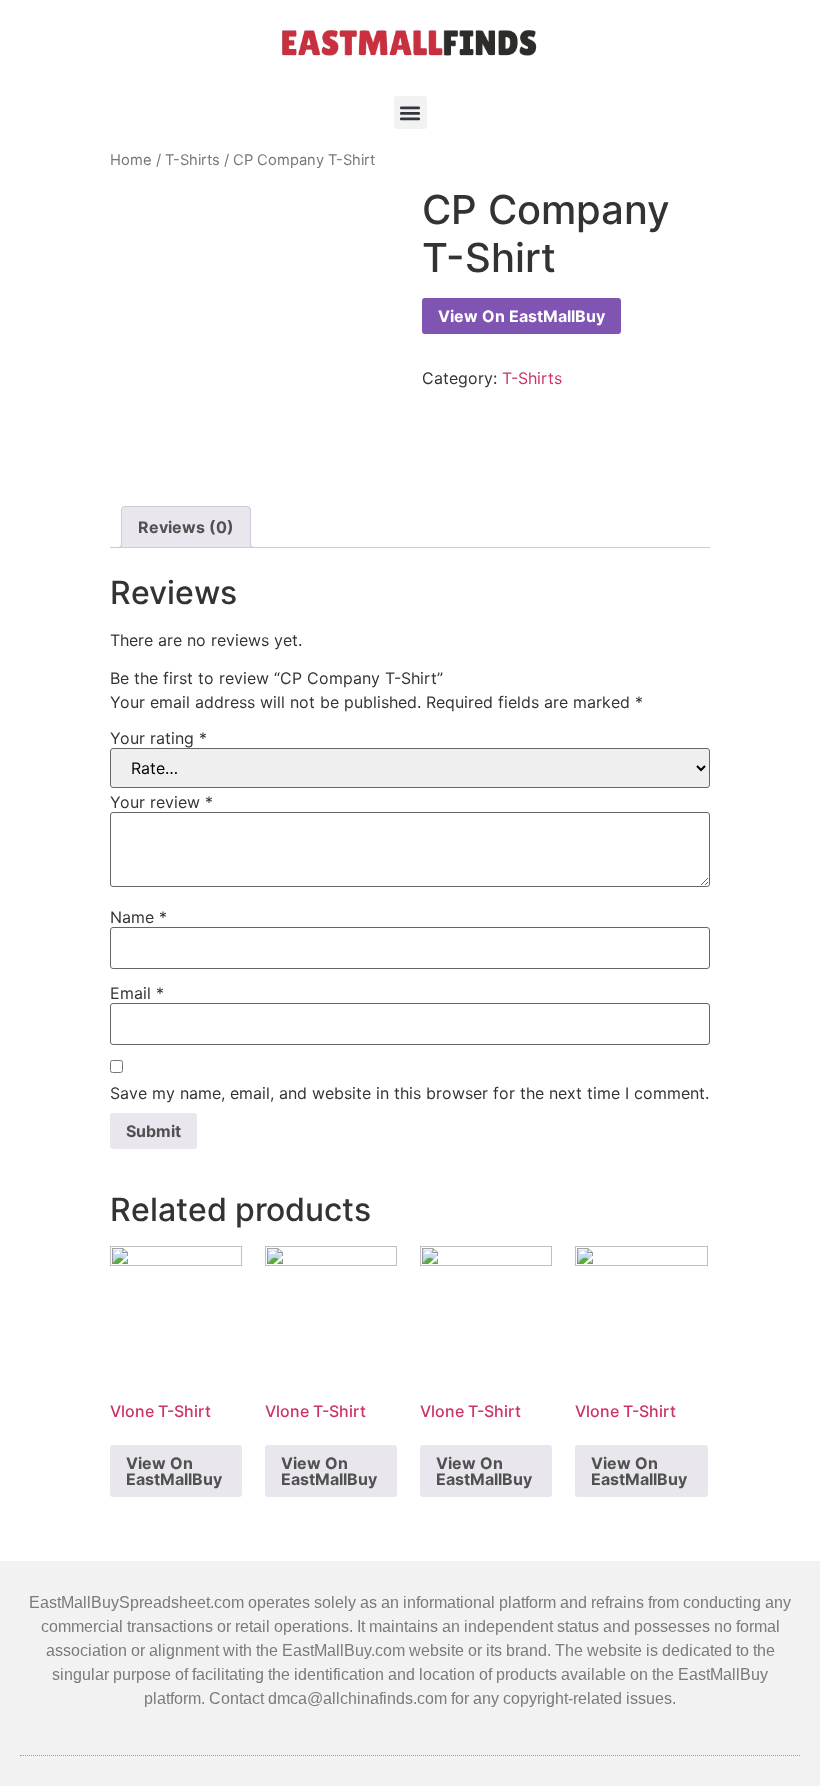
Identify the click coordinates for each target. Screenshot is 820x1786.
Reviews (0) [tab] (186, 527)
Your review (161, 802)
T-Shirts (192, 160)
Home (131, 160)
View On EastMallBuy (521, 316)
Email (137, 993)
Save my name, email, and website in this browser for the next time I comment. (409, 1093)
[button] (410, 112)
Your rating (158, 738)
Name (138, 917)
